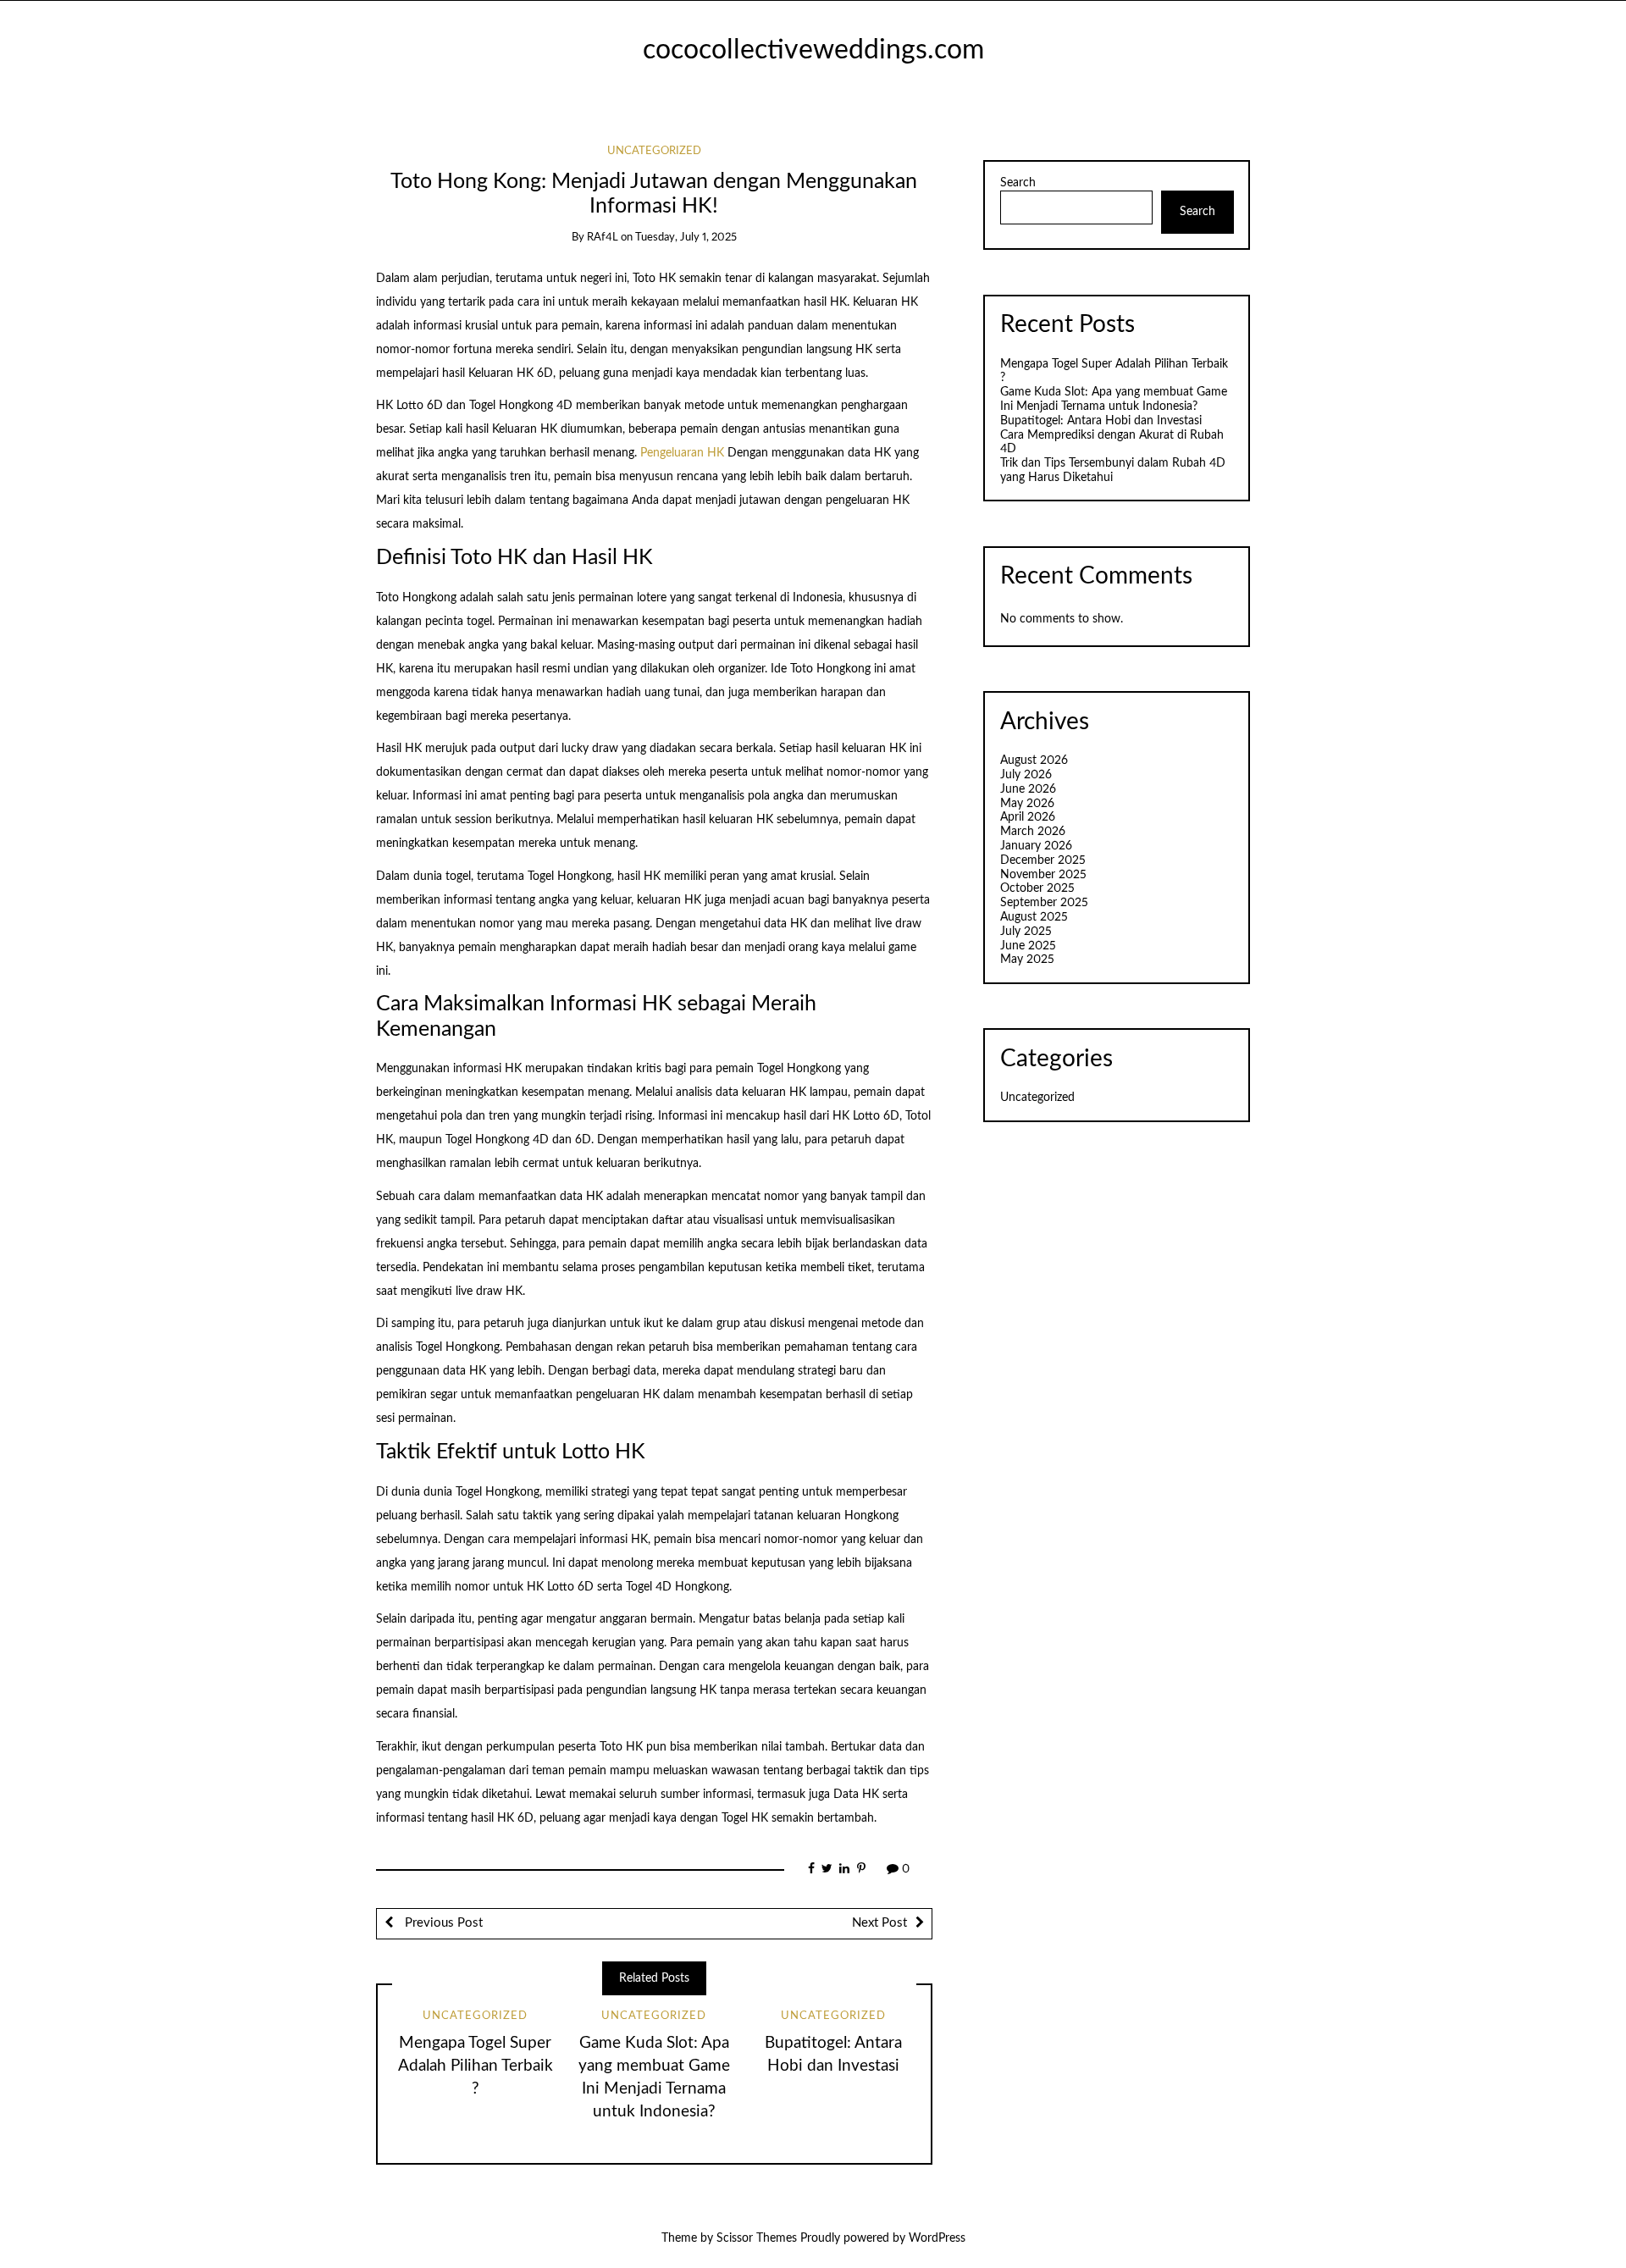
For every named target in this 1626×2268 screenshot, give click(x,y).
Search (1018, 183)
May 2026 (1027, 804)
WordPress (937, 2238)
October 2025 (1037, 888)
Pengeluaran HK (682, 453)
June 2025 (1028, 946)
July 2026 (1026, 775)
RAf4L (603, 238)
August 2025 (1034, 917)
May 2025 (1027, 960)
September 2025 (1044, 903)
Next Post (879, 1923)
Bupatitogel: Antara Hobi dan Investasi (1101, 421)
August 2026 (1034, 761)
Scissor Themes (757, 2238)
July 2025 (1026, 932)
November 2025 (1043, 875)
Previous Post (442, 1923)
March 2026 (1033, 832)
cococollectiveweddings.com (813, 50)
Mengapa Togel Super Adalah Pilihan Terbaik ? (476, 2066)
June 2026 (1028, 789)
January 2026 (1036, 846)
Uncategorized (654, 151)
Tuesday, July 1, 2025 (686, 238)
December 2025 (1043, 860)
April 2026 (1028, 817)
